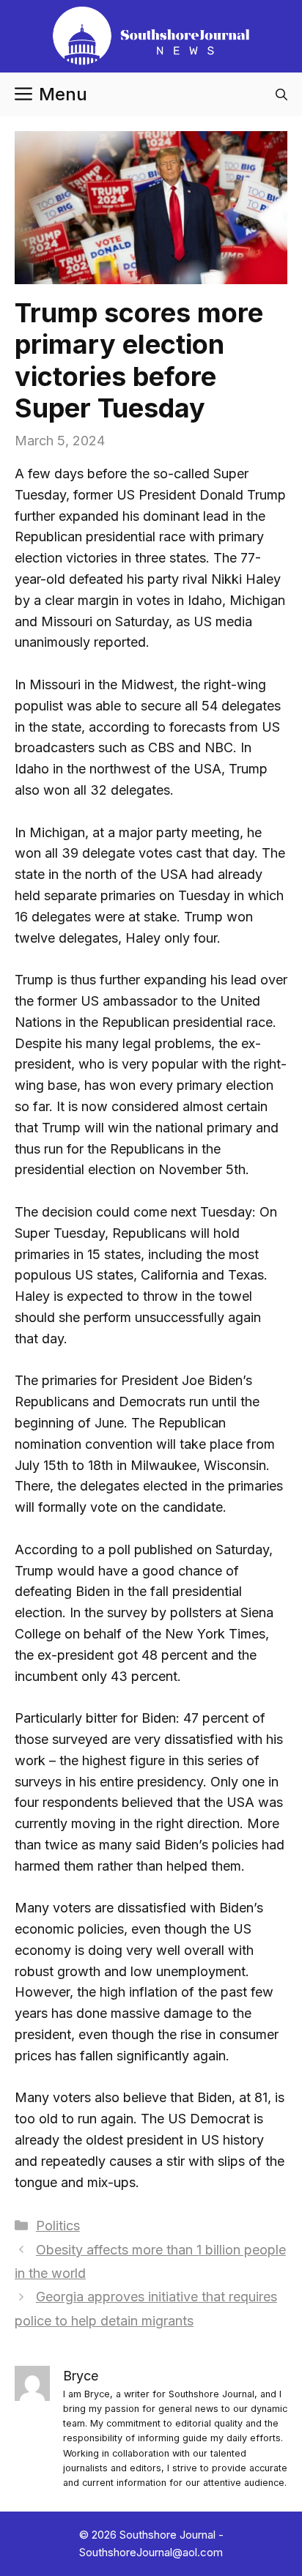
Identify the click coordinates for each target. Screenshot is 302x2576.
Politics (58, 2226)
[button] (281, 94)
